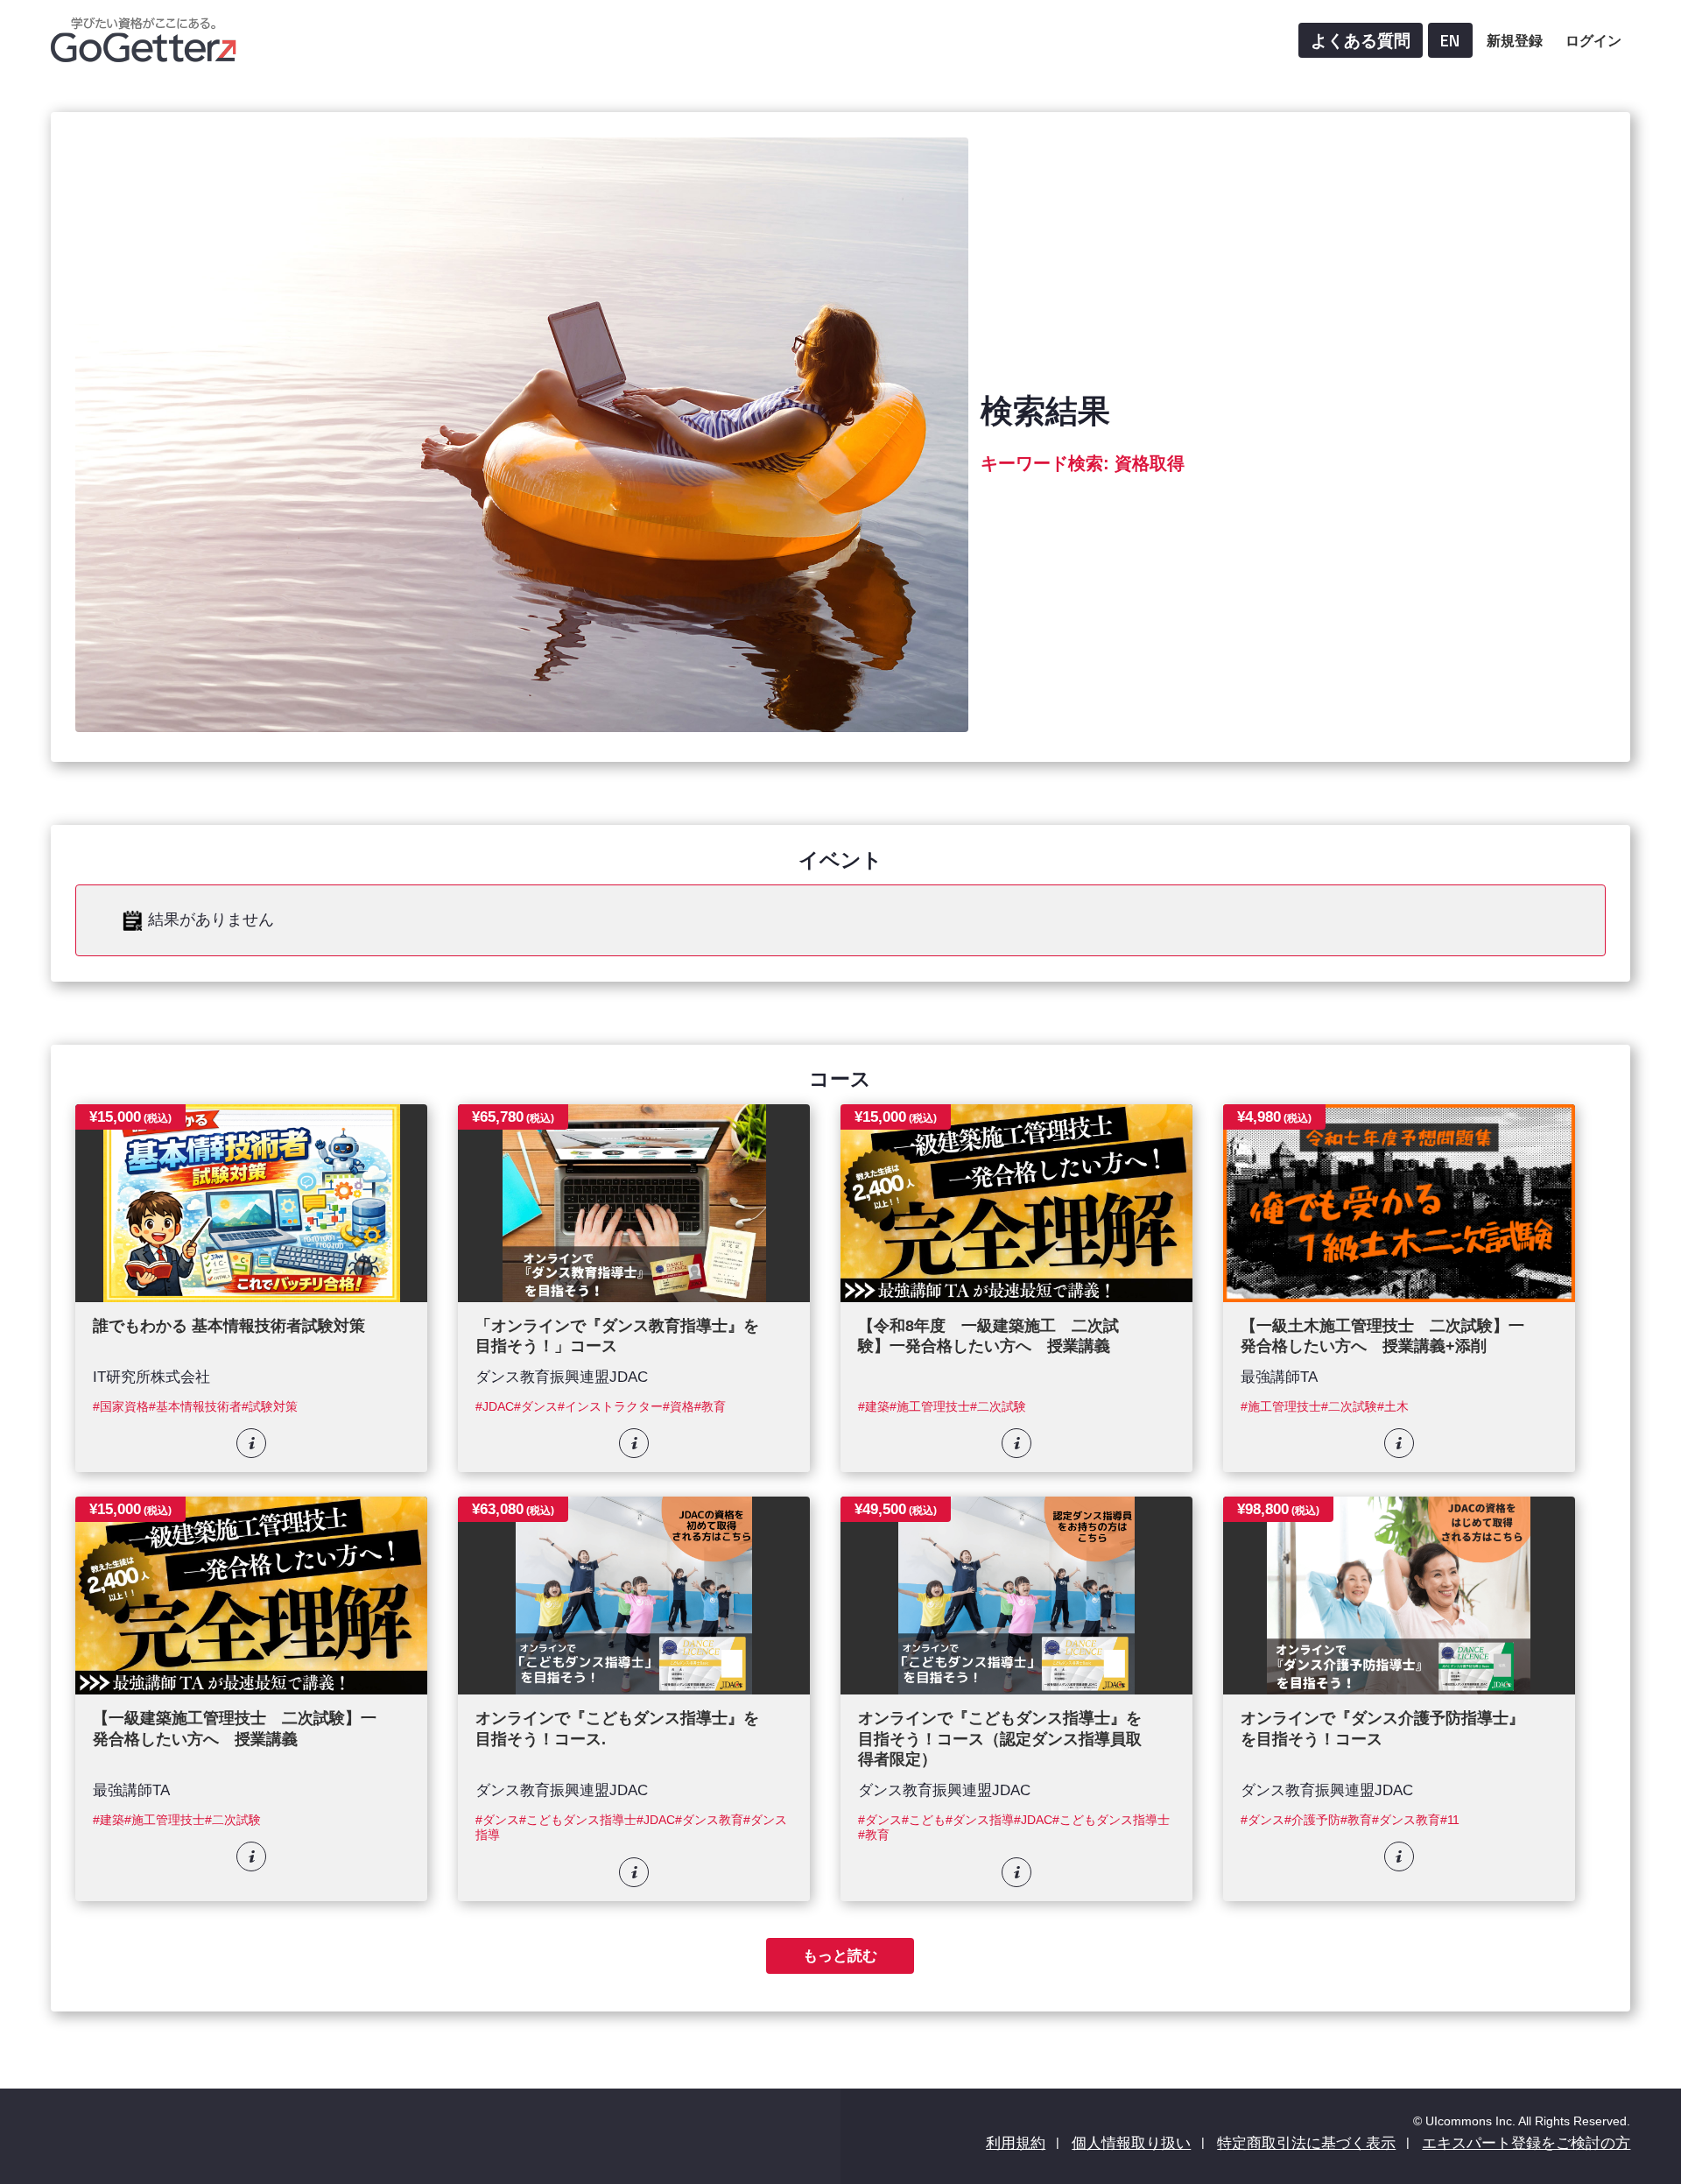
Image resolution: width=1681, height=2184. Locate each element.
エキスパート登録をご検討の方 (1526, 2143)
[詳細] (251, 1443)
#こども (924, 1820)
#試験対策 (270, 1407)
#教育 (710, 1407)
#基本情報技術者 (195, 1407)
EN (1450, 40)
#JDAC (495, 1407)
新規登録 (1515, 40)
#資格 (679, 1407)
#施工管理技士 (930, 1407)
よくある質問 (1361, 40)
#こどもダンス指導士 (578, 1820)
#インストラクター (610, 1407)
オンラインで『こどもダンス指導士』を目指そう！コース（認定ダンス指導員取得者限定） (1000, 1739)
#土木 (1393, 1407)
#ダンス (536, 1407)
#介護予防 (1312, 1820)
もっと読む (840, 1955)
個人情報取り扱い (1131, 2143)
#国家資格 (121, 1407)
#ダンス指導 (980, 1820)
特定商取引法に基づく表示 (1306, 2143)
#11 (1450, 1820)
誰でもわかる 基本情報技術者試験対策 (229, 1326)
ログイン (1593, 40)
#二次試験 (998, 1407)
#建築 (874, 1407)
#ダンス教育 (709, 1820)
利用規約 (1016, 2143)
